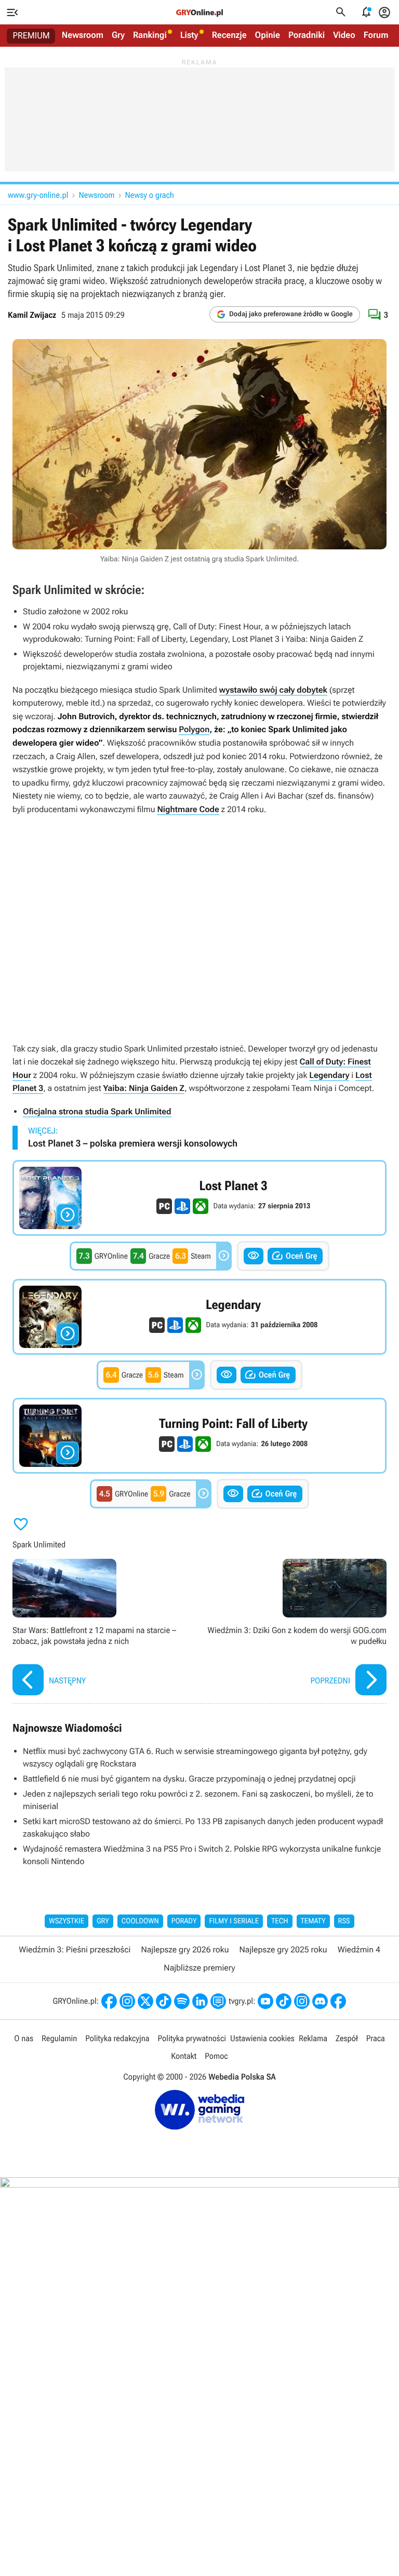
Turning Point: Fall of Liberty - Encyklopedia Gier (199, 1436)
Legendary (329, 1075)
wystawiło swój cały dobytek (273, 690)
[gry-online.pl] (199, 12)
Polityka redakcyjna (117, 2038)
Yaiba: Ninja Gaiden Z (144, 1088)
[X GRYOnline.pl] (145, 2001)
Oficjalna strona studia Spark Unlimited (97, 1111)
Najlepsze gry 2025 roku (283, 1950)
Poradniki (307, 35)
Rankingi (150, 35)
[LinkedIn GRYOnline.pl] (200, 2001)
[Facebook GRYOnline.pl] (109, 2001)
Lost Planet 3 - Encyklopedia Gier (199, 1198)
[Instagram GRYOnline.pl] (127, 2001)
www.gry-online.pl (38, 195)
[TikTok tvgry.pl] (284, 2001)
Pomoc (216, 2056)
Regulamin (59, 2038)
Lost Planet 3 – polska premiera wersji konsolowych (133, 1144)
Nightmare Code (188, 809)
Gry (118, 35)
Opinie (268, 35)
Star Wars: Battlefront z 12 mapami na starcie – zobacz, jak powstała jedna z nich (103, 1628)
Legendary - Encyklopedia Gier (199, 1317)
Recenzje (229, 35)
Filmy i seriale (234, 1921)
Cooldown (140, 1921)
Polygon (194, 729)
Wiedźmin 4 (359, 1950)
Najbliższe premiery (199, 1968)
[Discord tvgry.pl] (320, 2001)
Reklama (313, 2038)
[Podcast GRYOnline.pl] (182, 2001)
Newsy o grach (150, 195)
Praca (376, 2038)
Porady (184, 1921)
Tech (280, 1921)
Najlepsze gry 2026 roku (185, 1950)
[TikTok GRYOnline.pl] (164, 2001)
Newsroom (83, 35)
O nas (24, 2038)
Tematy (313, 1921)
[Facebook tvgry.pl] (338, 2001)
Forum (376, 35)
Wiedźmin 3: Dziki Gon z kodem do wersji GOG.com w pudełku (296, 1628)
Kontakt (184, 2056)
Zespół (347, 2038)
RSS (344, 1921)
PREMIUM (31, 36)
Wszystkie (66, 1921)
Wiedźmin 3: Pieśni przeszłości (75, 1950)
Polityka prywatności (192, 2038)
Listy (189, 35)
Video (344, 35)
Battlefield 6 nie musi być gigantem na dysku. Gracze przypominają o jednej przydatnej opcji (189, 1779)
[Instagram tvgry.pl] (302, 2001)
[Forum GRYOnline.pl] (218, 2001)
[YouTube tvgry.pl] (265, 2001)
